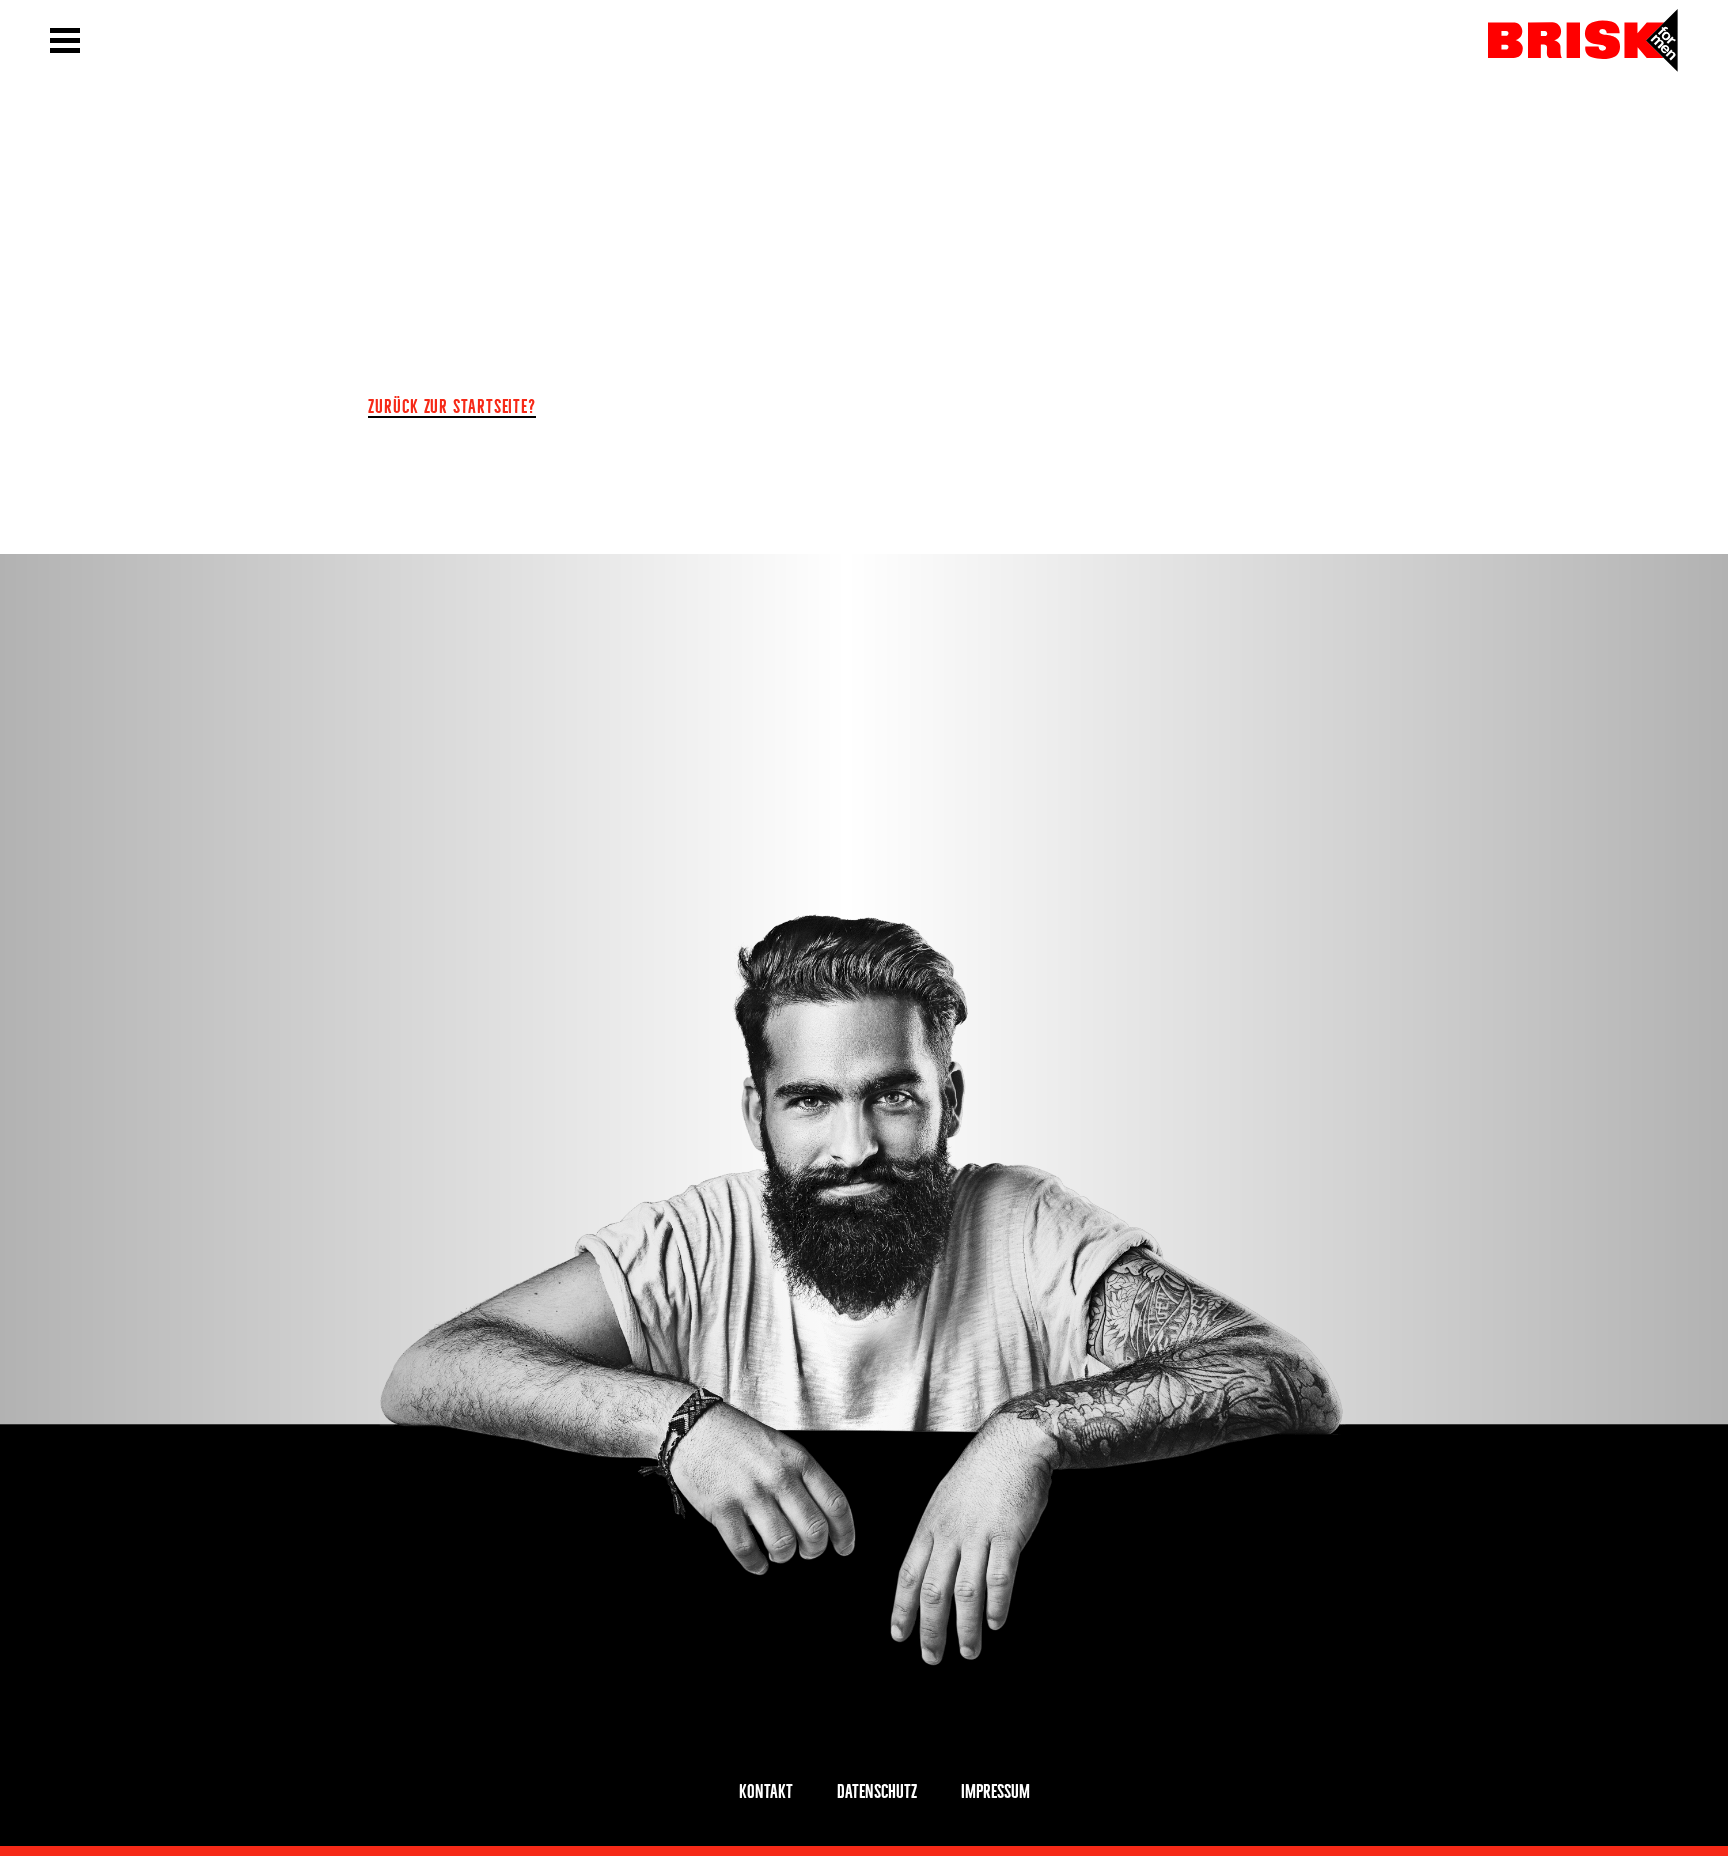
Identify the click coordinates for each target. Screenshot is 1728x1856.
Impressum (995, 1789)
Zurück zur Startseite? (452, 404)
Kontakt (766, 1789)
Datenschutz (877, 1789)
